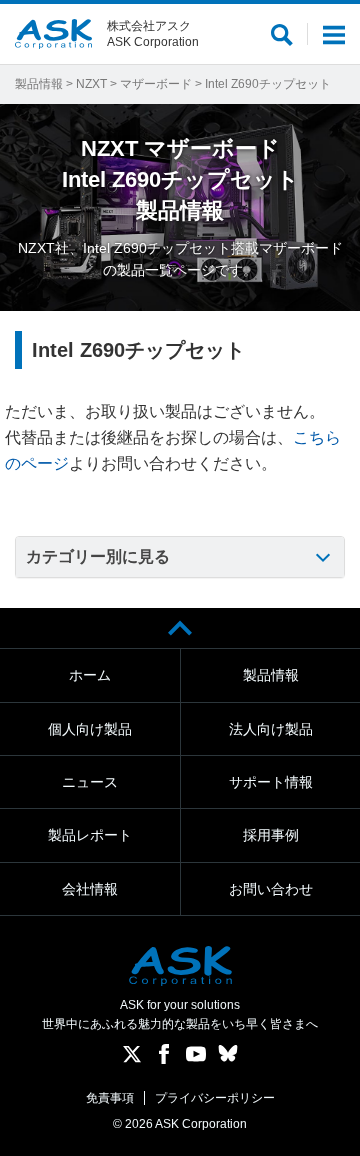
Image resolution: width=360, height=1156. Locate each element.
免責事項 (110, 1098)
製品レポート (90, 835)
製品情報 (39, 84)
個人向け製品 (90, 729)
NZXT (91, 84)
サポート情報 (271, 782)
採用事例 (271, 835)
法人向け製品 (271, 729)
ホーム (90, 675)
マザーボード (156, 84)
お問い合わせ (271, 889)
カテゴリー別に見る (98, 556)
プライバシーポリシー (215, 1098)
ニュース (90, 782)
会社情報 (90, 889)
